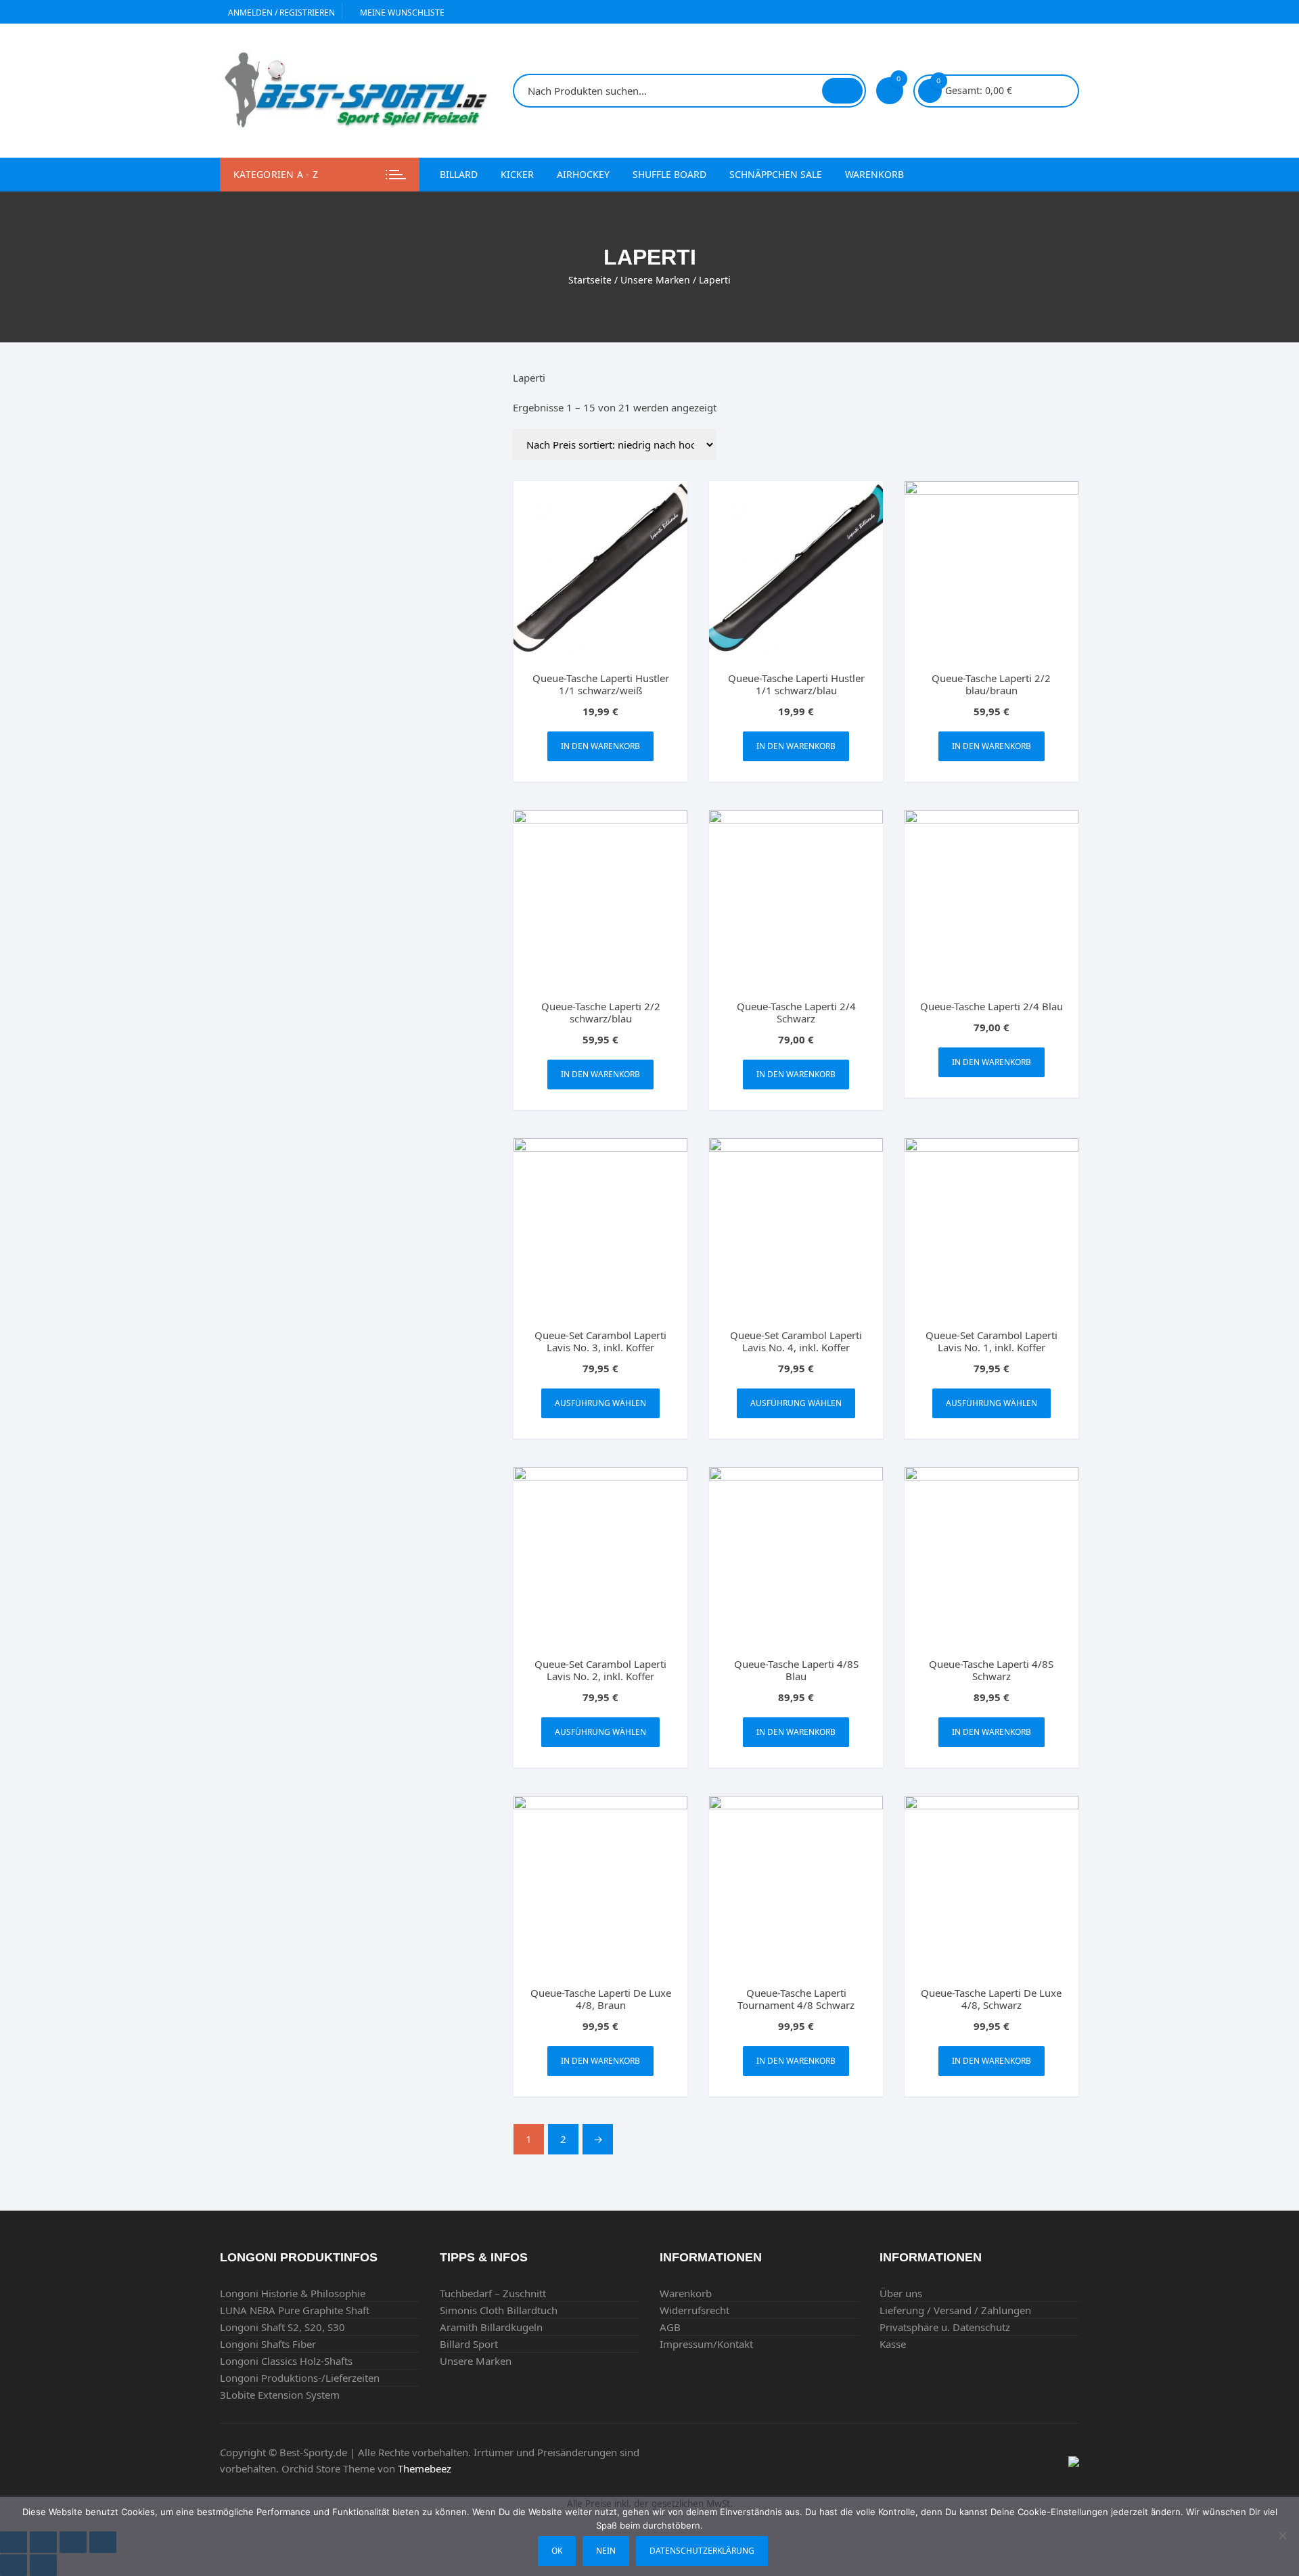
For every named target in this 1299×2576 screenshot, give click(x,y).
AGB (670, 2327)
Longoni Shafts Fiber (268, 2344)
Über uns (901, 2293)
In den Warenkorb (600, 746)
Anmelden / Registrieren (280, 13)
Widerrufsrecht (694, 2310)
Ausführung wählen (600, 1403)
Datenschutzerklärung (702, 2551)
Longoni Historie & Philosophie (293, 2293)
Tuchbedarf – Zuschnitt (493, 2293)
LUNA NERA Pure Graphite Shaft (295, 2310)
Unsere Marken (655, 280)
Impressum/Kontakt (706, 2344)
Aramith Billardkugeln (491, 2327)
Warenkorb (874, 174)
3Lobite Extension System (280, 2395)
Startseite (590, 280)
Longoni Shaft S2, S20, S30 (282, 2327)
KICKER (517, 174)
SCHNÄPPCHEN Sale (776, 174)
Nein (606, 2551)
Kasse (893, 2344)
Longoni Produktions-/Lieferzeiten (300, 2378)
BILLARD (459, 174)
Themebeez (425, 2468)
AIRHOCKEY (583, 174)
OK (557, 2551)
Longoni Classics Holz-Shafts (286, 2361)
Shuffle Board (669, 174)
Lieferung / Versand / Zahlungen (955, 2310)
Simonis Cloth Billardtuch (499, 2310)
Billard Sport (469, 2344)
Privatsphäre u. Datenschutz (945, 2327)
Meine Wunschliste (401, 13)
